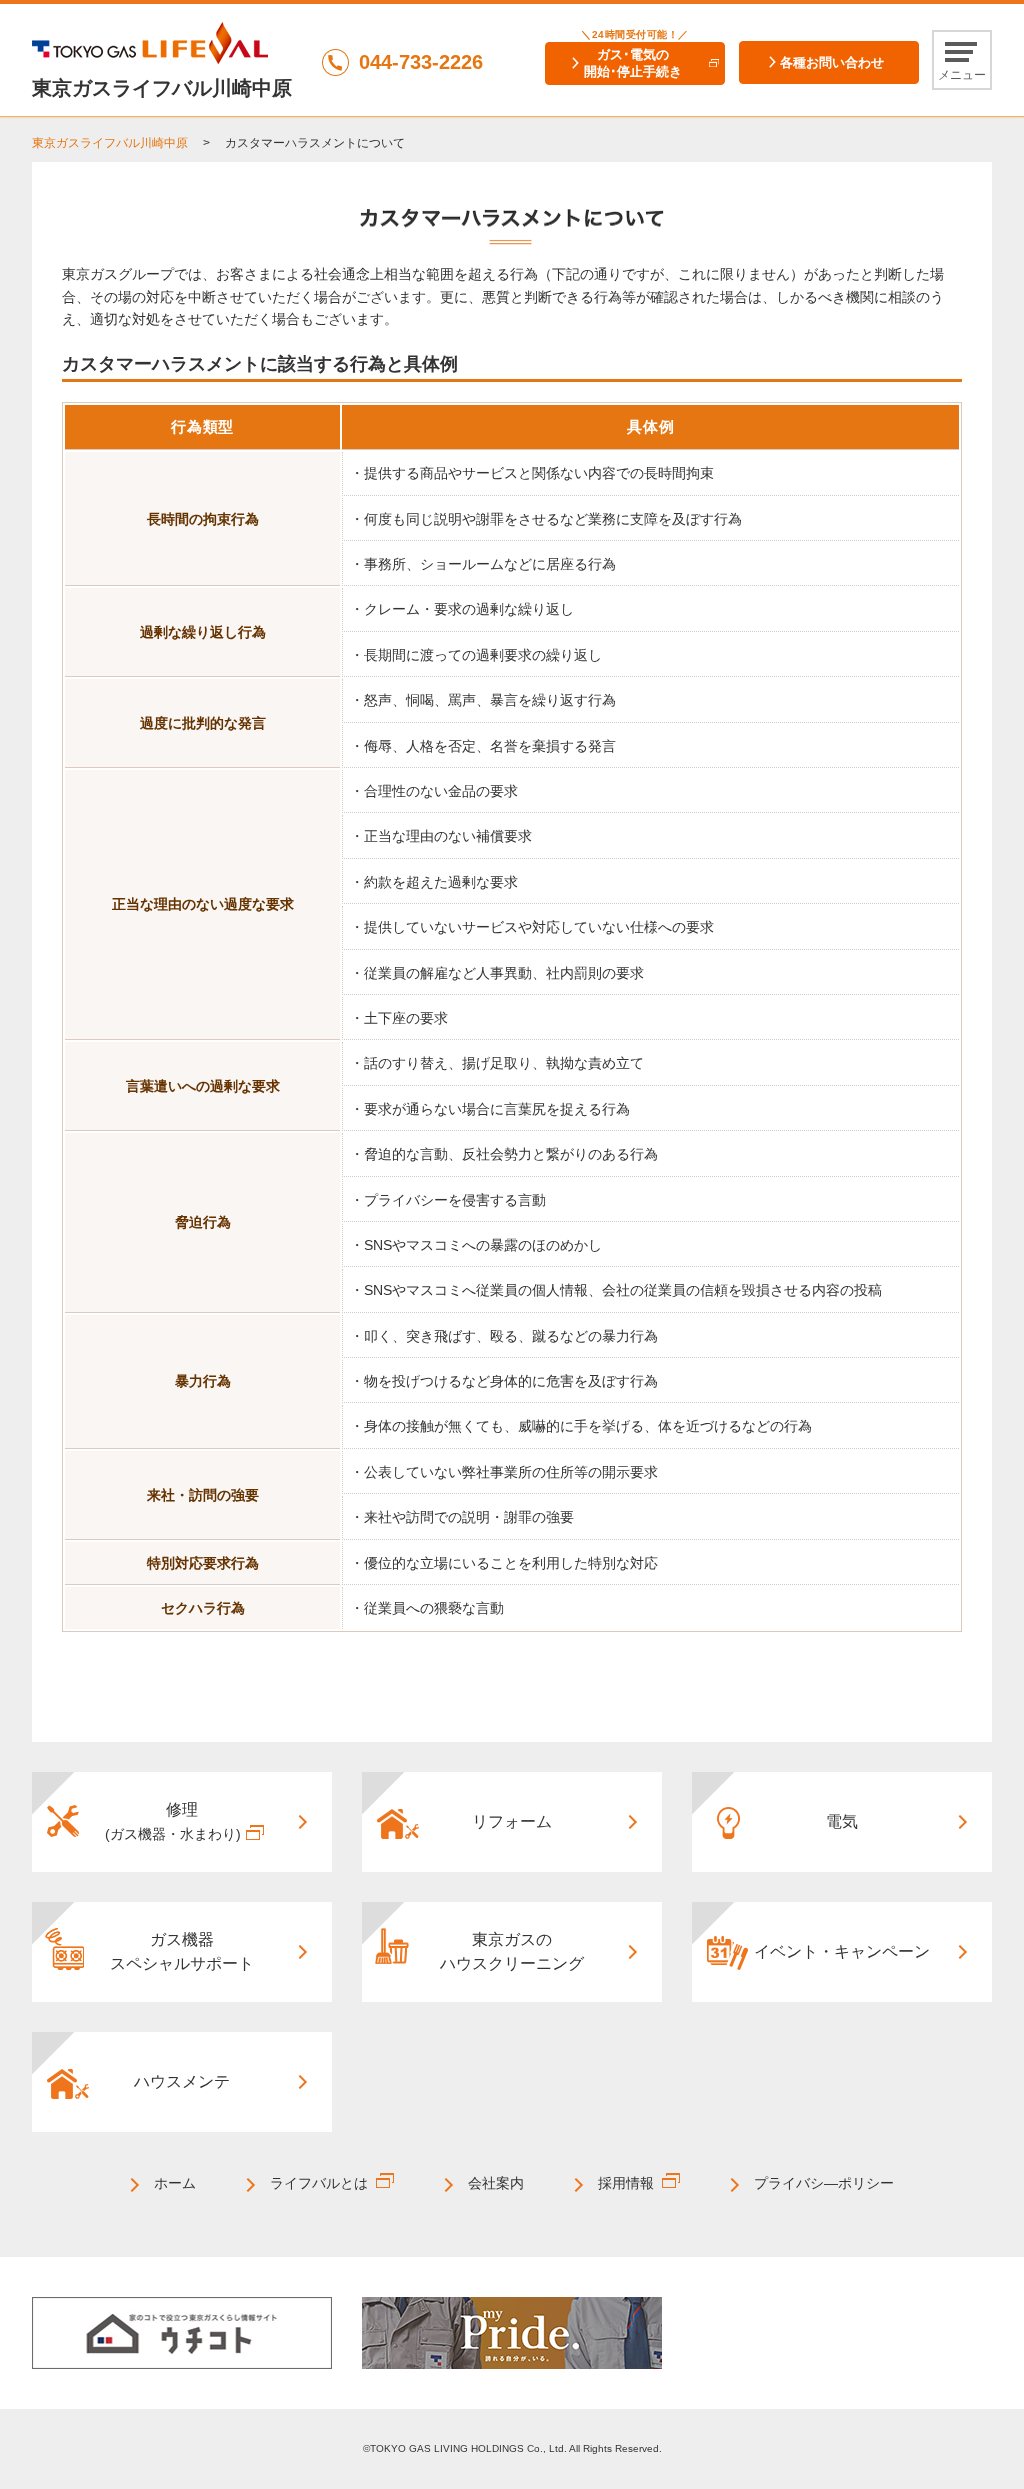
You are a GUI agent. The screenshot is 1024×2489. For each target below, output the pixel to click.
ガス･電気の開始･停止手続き (633, 63)
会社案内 (496, 2183)
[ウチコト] (182, 2332)
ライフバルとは (319, 2183)
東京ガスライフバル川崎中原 (110, 143)
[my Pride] (512, 2332)
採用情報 (626, 2183)
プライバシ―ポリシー (824, 2183)
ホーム (175, 2183)
